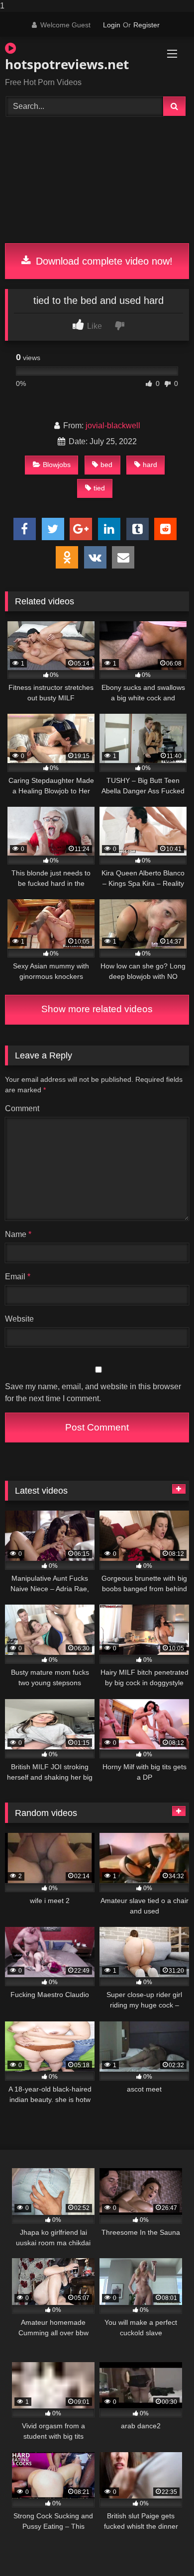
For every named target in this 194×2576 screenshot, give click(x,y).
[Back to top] (163, 2548)
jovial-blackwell (113, 426)
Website (19, 1319)
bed (106, 465)
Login (112, 25)
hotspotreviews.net (67, 64)
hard (150, 465)
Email (18, 1277)
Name (18, 1234)
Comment (22, 1108)
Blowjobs (57, 465)
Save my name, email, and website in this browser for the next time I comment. (93, 1392)
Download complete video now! (103, 261)
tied (99, 488)
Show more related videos (97, 1009)
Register (146, 25)
